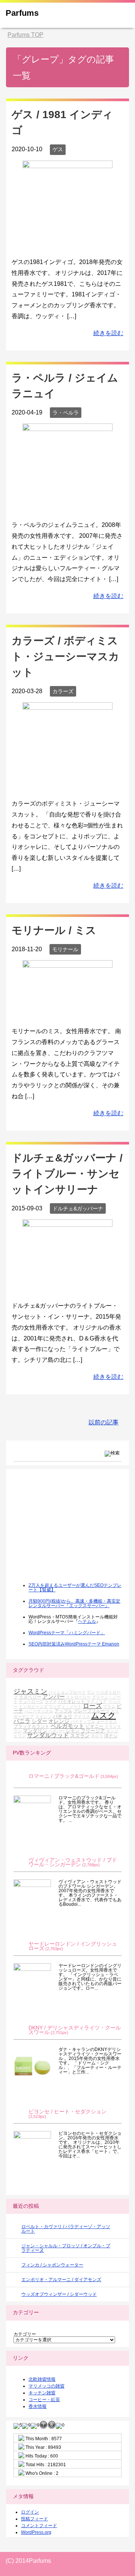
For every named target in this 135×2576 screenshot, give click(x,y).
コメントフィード (39, 2526)
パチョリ (63, 1716)
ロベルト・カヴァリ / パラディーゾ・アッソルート (66, 2229)
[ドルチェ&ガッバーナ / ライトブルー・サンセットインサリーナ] (67, 1289)
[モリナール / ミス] (67, 1014)
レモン (73, 1731)
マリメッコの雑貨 (46, 2386)
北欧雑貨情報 (42, 2379)
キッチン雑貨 (42, 2393)
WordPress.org (36, 2532)
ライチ (51, 1702)
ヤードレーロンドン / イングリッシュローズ (73, 1946)
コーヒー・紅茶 (44, 2400)
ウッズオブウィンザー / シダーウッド (59, 2294)
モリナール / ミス (54, 930)
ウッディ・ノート (65, 1706)
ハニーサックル (39, 1711)
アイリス (82, 1717)
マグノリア (97, 1702)
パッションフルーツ (67, 1692)
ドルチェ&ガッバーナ (78, 1208)
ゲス (58, 149)
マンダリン (35, 1731)
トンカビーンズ (33, 1706)
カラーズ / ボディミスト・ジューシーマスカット (65, 657)
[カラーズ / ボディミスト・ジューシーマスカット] (67, 787)
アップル (63, 1711)
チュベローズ (31, 1702)
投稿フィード (34, 2519)
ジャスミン (30, 1691)
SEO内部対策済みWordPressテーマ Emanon (74, 1644)
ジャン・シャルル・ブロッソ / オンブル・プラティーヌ (66, 2248)
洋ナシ (111, 1736)
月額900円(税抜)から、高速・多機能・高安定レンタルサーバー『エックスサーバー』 (74, 1603)
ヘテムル (87, 1621)
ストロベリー (78, 1697)
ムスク (103, 1715)
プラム (109, 1706)
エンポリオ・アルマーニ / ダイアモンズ (61, 2280)
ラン (91, 1692)
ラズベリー (30, 1697)
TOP (25, 35)
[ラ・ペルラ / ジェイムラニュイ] (67, 508)
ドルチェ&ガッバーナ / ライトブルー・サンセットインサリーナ (67, 1174)
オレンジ (59, 1721)
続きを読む (108, 333)
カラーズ (63, 691)
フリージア (93, 1731)
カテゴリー (25, 2334)
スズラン (80, 1736)
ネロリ (97, 1736)
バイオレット (72, 1701)
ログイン (30, 2512)
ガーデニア (24, 1717)
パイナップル (83, 1721)
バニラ (22, 1721)
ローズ (92, 1706)
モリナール (65, 949)
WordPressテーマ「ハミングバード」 (67, 1633)
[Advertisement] (70, 1531)
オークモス (107, 1721)
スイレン (43, 1717)
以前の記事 (103, 1422)
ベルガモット (67, 1726)
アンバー (54, 1696)
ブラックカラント (31, 1726)
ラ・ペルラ (66, 413)
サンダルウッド (48, 1735)
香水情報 (37, 2406)
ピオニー (94, 1726)
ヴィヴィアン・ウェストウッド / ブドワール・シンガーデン (73, 1862)
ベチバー (57, 1731)
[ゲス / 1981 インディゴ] (67, 245)
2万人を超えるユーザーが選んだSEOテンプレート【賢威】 (75, 1588)
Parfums (22, 13)
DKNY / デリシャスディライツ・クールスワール (75, 2030)
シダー (39, 1721)
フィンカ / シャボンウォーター (52, 2265)
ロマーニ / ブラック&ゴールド (64, 1776)
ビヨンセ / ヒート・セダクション (67, 2112)
